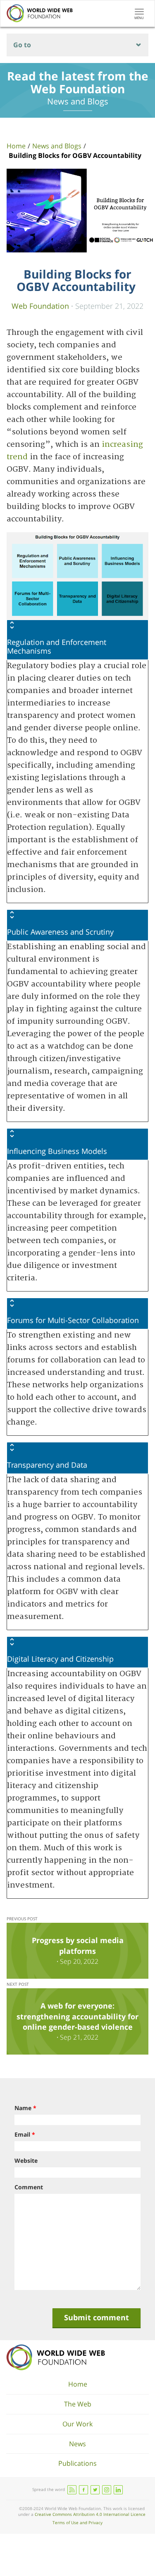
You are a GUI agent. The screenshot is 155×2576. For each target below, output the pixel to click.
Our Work (77, 2424)
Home (16, 146)
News (77, 2444)
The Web (78, 2404)
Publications (77, 2463)
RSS (72, 2490)
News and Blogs (57, 146)
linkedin (118, 2490)
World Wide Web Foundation (56, 2357)
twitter (95, 2490)
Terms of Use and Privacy (77, 2523)
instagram (107, 2490)
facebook (83, 2490)
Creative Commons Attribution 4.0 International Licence (90, 2514)
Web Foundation (40, 306)
